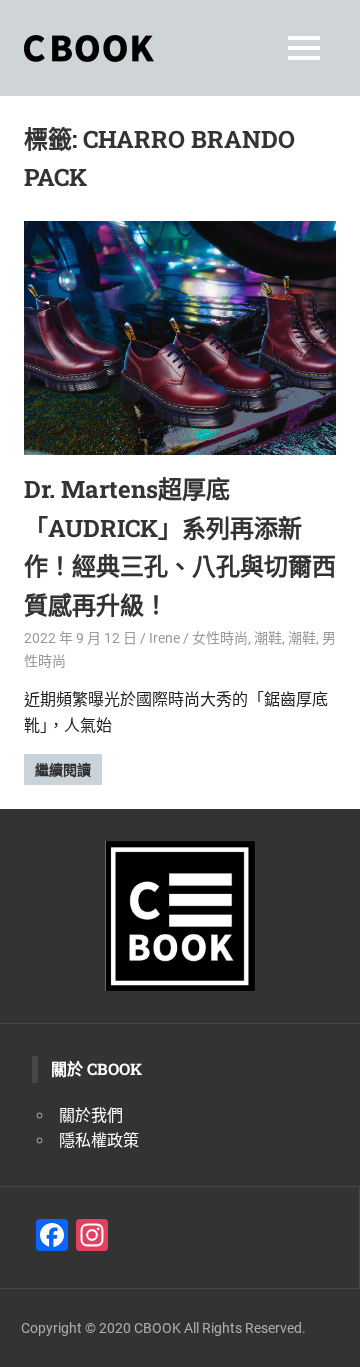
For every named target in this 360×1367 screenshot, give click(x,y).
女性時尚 (220, 638)
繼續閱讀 (63, 770)
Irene (164, 638)
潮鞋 (268, 638)
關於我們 (91, 1115)
